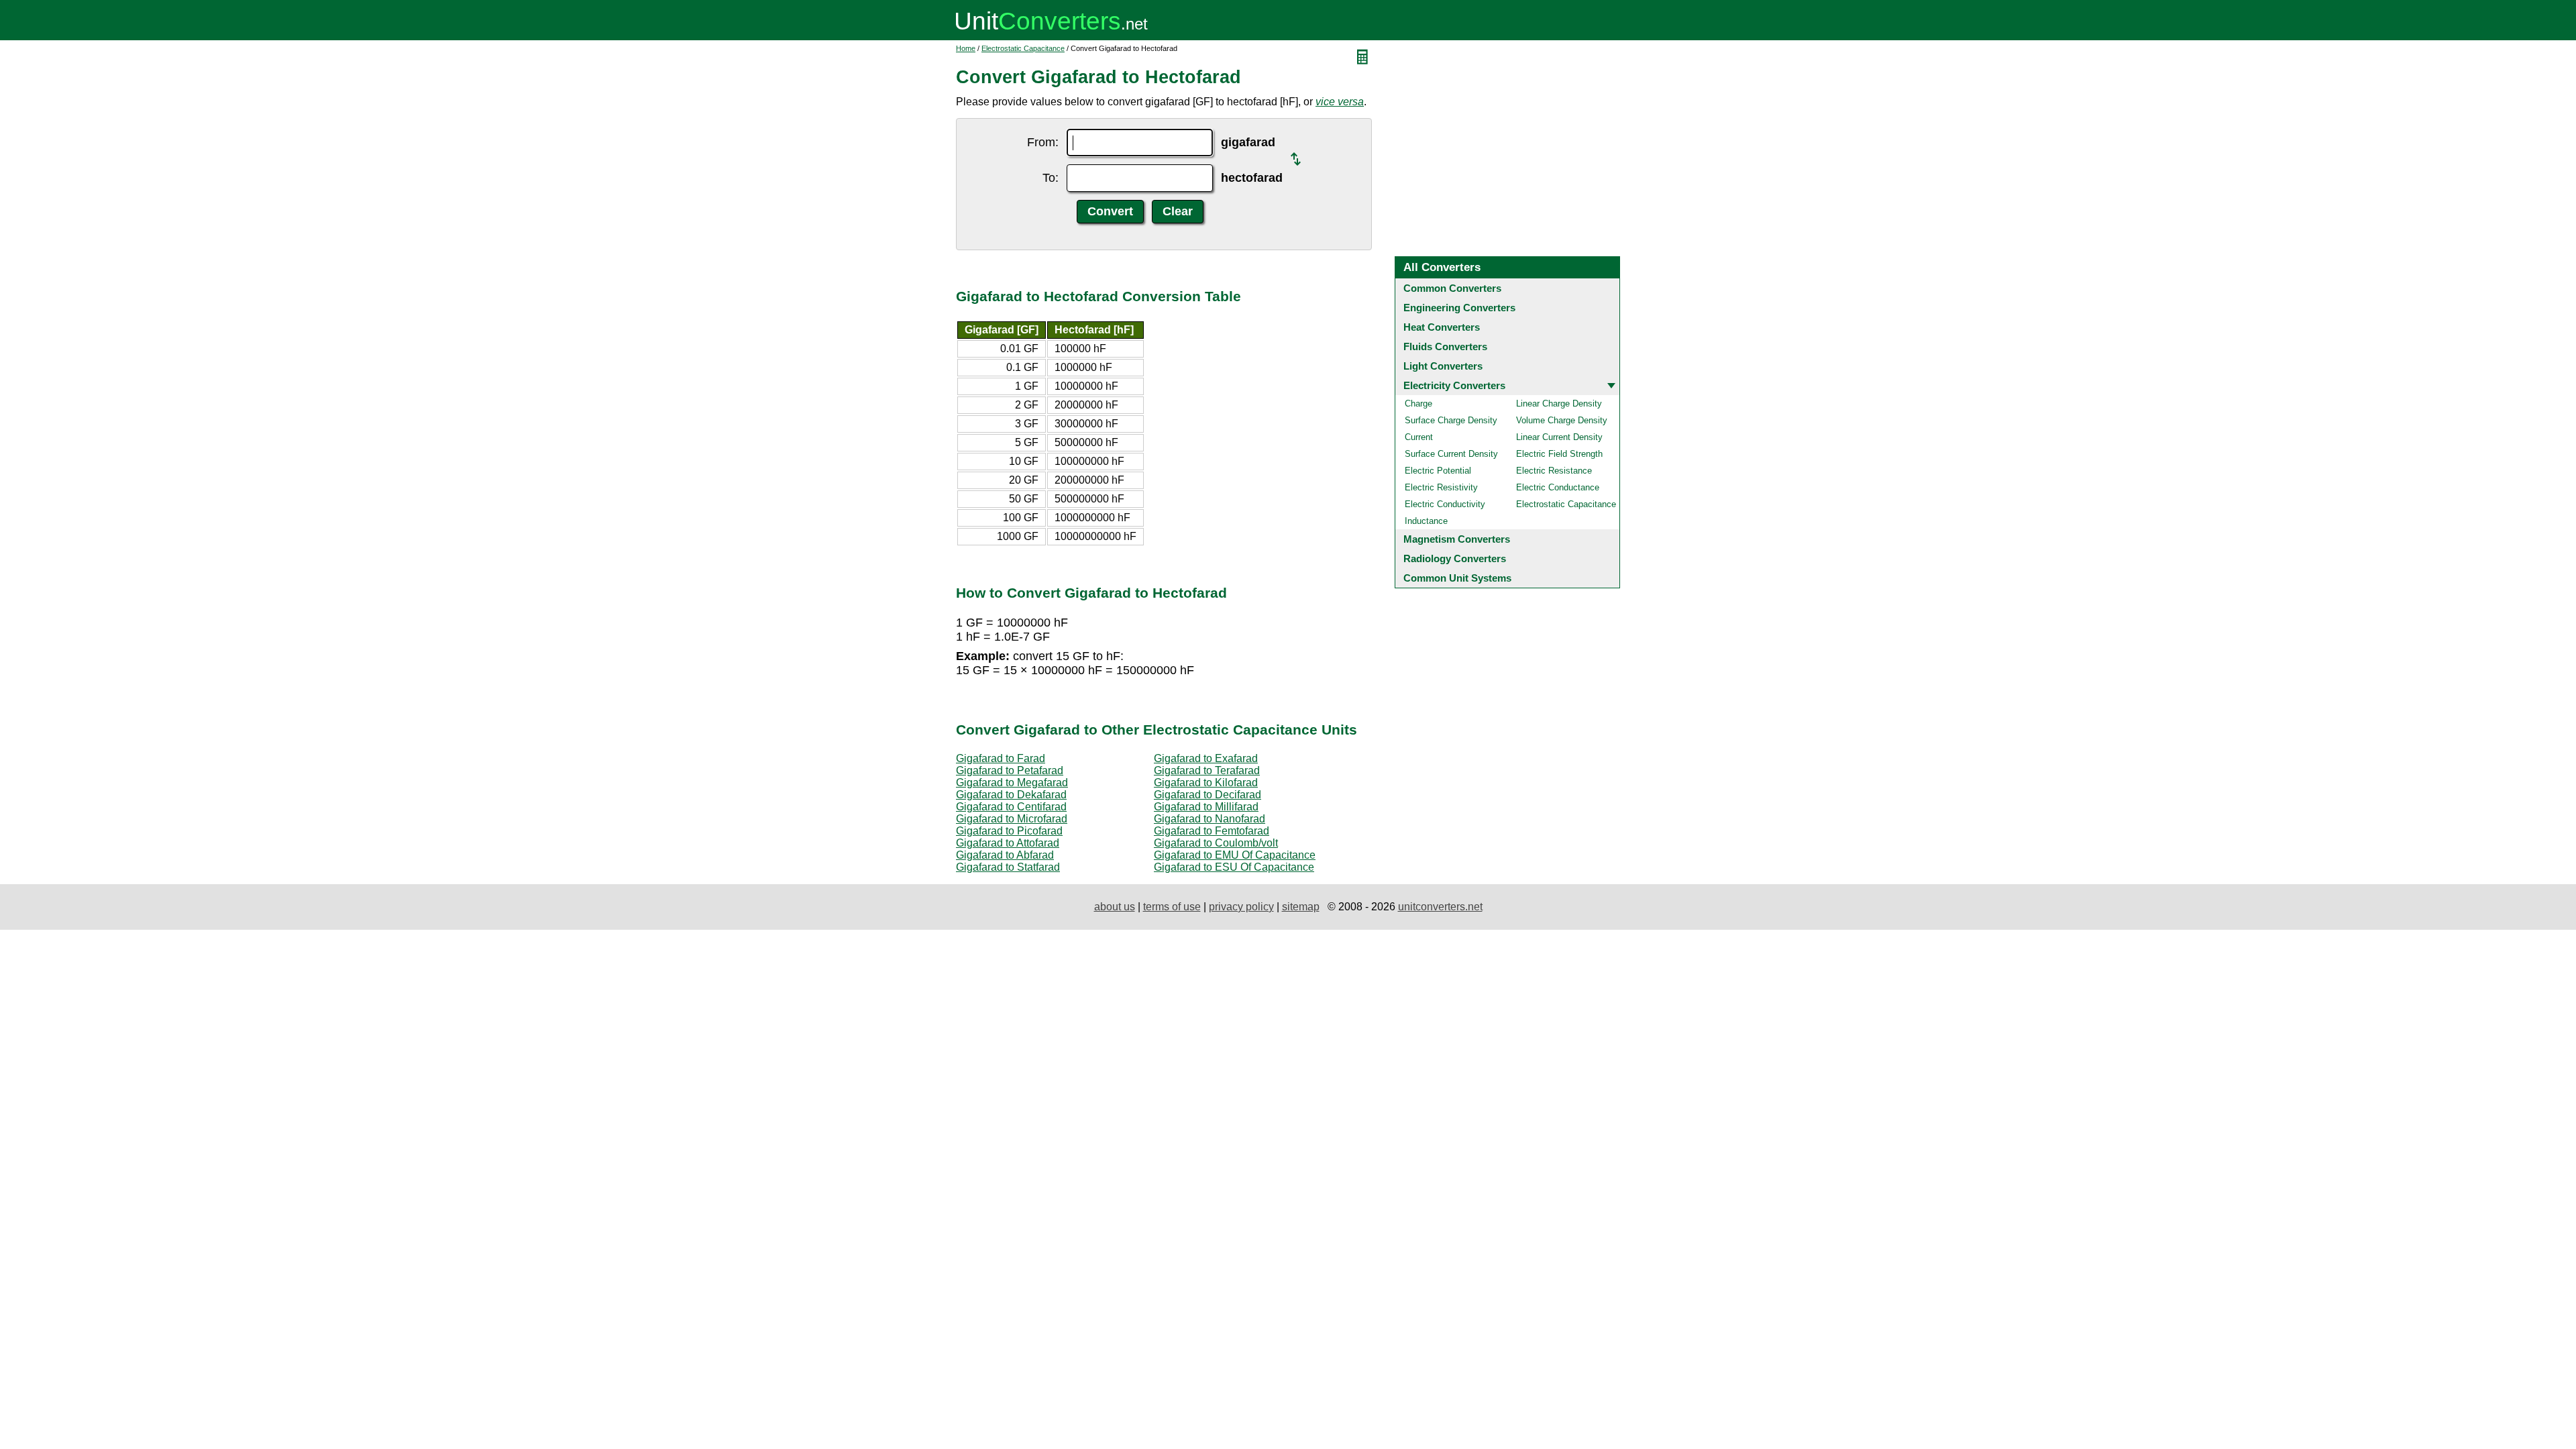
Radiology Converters (1455, 558)
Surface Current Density (1451, 454)
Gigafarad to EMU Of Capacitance (1235, 855)
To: (1051, 178)
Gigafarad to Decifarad (1207, 795)
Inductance (1426, 521)
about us (1115, 907)
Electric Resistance (1554, 471)
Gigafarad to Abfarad (1005, 855)
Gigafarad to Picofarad (1009, 831)
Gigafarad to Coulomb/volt (1216, 843)
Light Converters (1443, 366)
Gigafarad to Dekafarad (1011, 795)
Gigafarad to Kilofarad (1206, 783)
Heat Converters (1442, 327)
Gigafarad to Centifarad (1011, 807)
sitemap (1301, 907)
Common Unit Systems (1457, 578)
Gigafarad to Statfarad (1008, 867)
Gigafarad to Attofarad (1008, 843)
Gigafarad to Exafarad (1206, 758)
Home (966, 48)
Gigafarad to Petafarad (1010, 770)
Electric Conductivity (1445, 504)
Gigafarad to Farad (1001, 758)
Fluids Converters (1445, 346)
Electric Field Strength (1559, 454)
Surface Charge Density (1451, 420)
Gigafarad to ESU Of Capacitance (1234, 867)
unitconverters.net (1440, 907)
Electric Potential (1438, 471)
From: (1043, 142)
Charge (1418, 404)
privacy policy (1241, 907)
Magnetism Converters (1457, 539)
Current (1419, 437)
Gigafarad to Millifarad (1206, 807)
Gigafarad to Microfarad (1012, 819)
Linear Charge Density (1559, 404)
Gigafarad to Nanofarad (1210, 819)
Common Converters (1452, 288)
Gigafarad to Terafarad (1207, 770)
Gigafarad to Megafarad (1012, 783)
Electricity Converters (1454, 385)
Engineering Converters (1459, 308)
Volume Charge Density (1562, 420)
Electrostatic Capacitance (1023, 48)
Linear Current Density (1559, 437)
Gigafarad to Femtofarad (1212, 831)
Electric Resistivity (1441, 487)
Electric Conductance (1558, 487)
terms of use (1172, 907)
